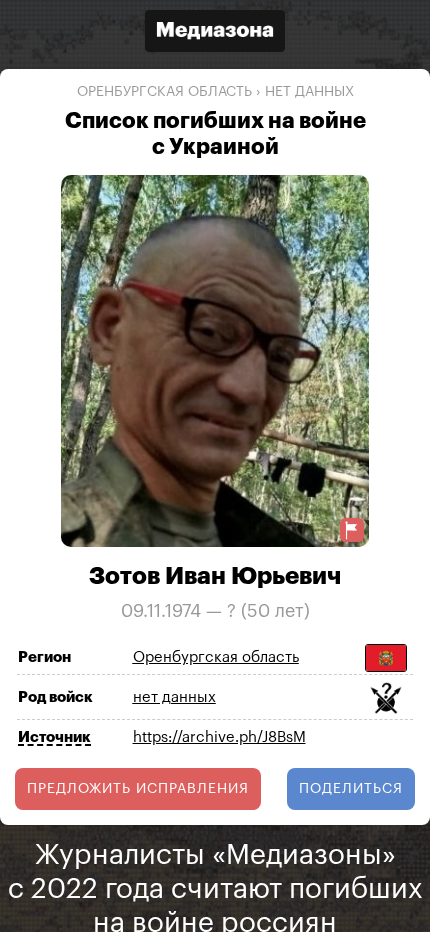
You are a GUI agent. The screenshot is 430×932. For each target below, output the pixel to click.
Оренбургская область (164, 92)
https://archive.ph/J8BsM (219, 737)
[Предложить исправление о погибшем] (352, 530)
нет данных (309, 92)
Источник (54, 737)
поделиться (351, 789)
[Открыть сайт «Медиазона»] (215, 33)
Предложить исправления (138, 789)
